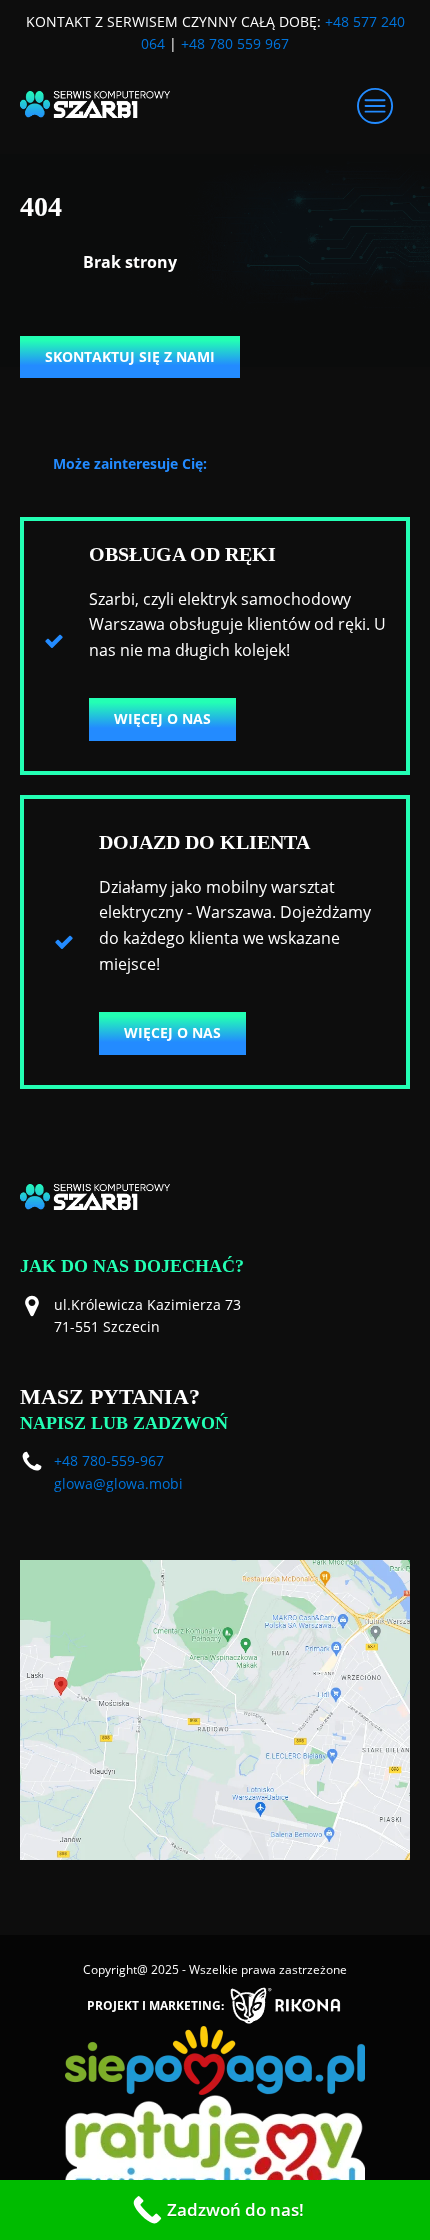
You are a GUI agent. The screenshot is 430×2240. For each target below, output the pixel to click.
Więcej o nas (162, 718)
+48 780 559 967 (235, 43)
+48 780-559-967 (109, 1460)
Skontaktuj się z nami (130, 356)
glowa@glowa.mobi (118, 1483)
